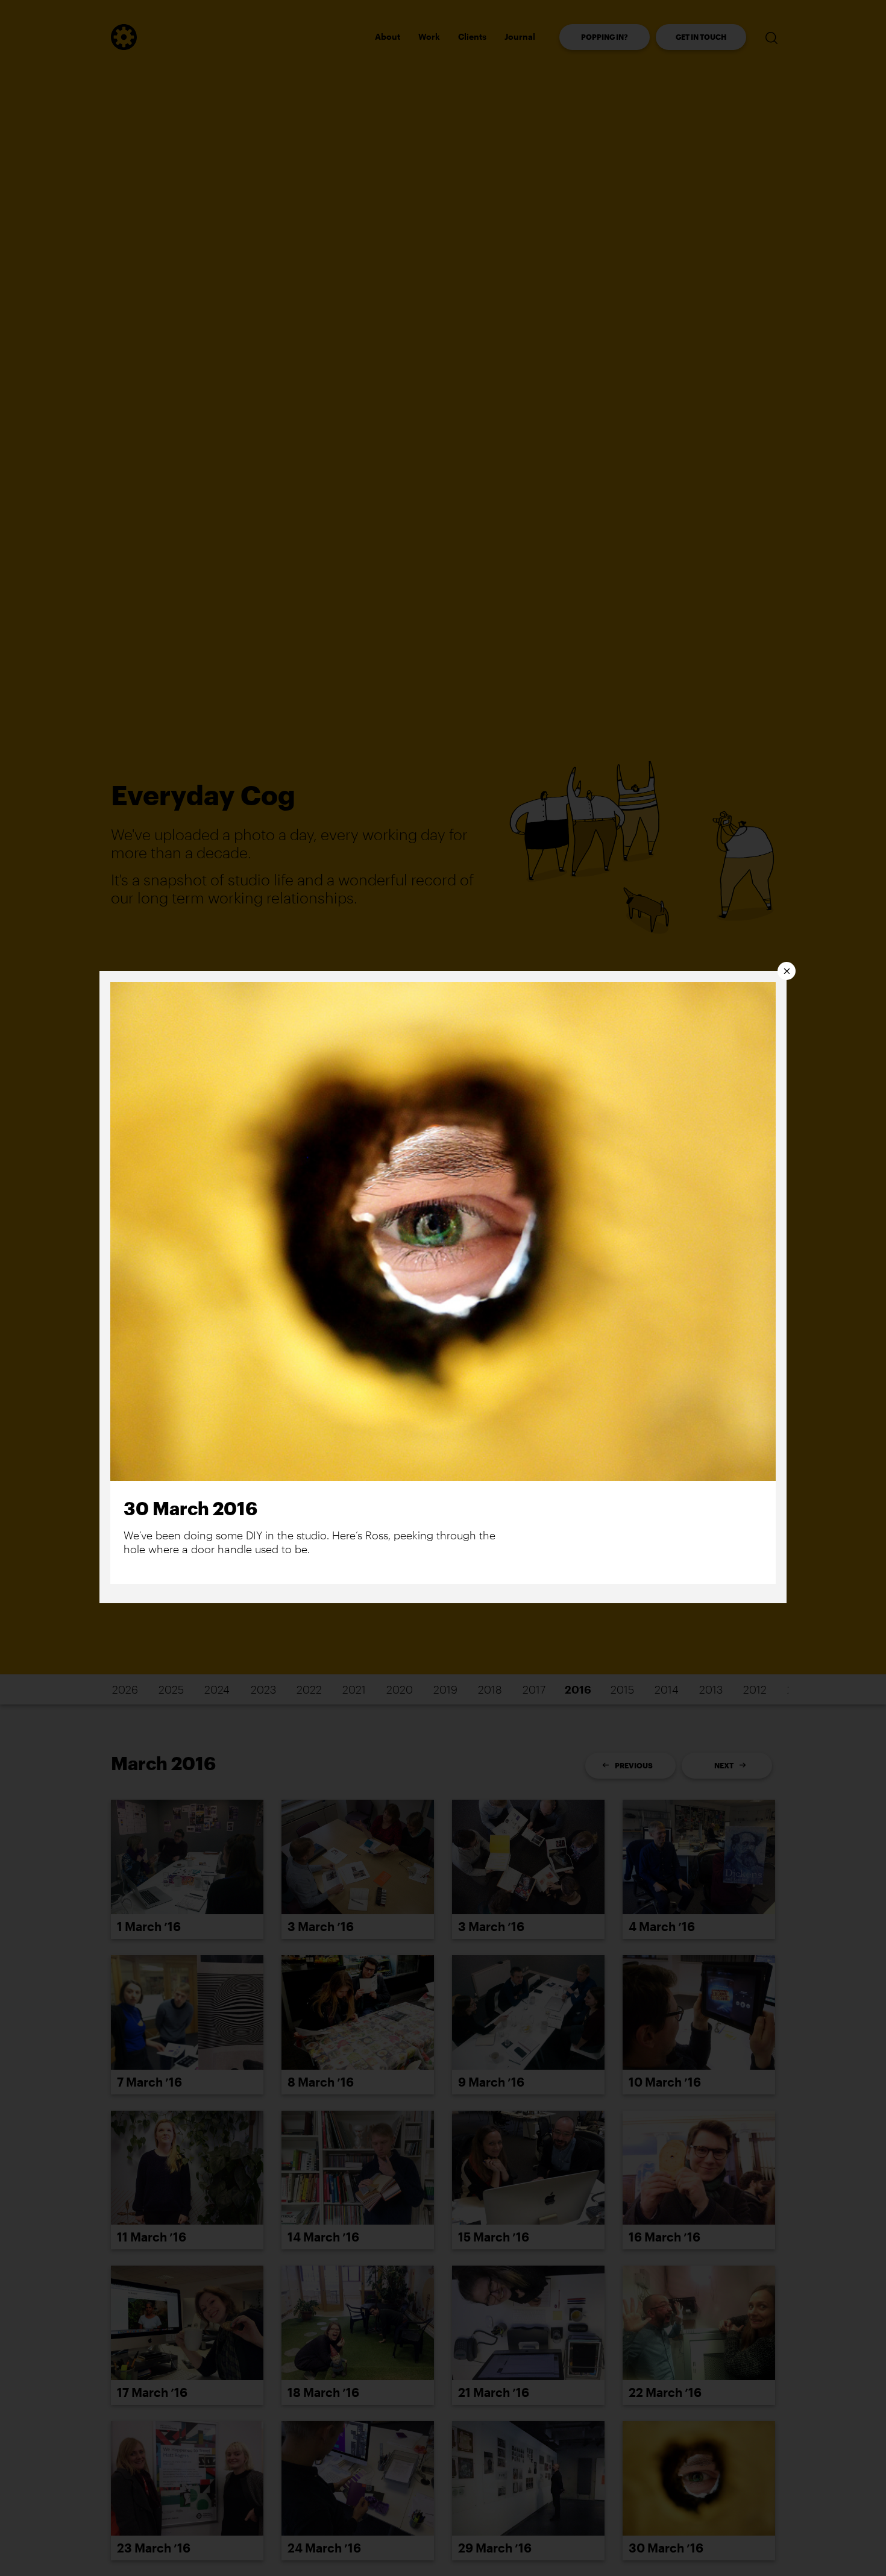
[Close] (787, 971)
